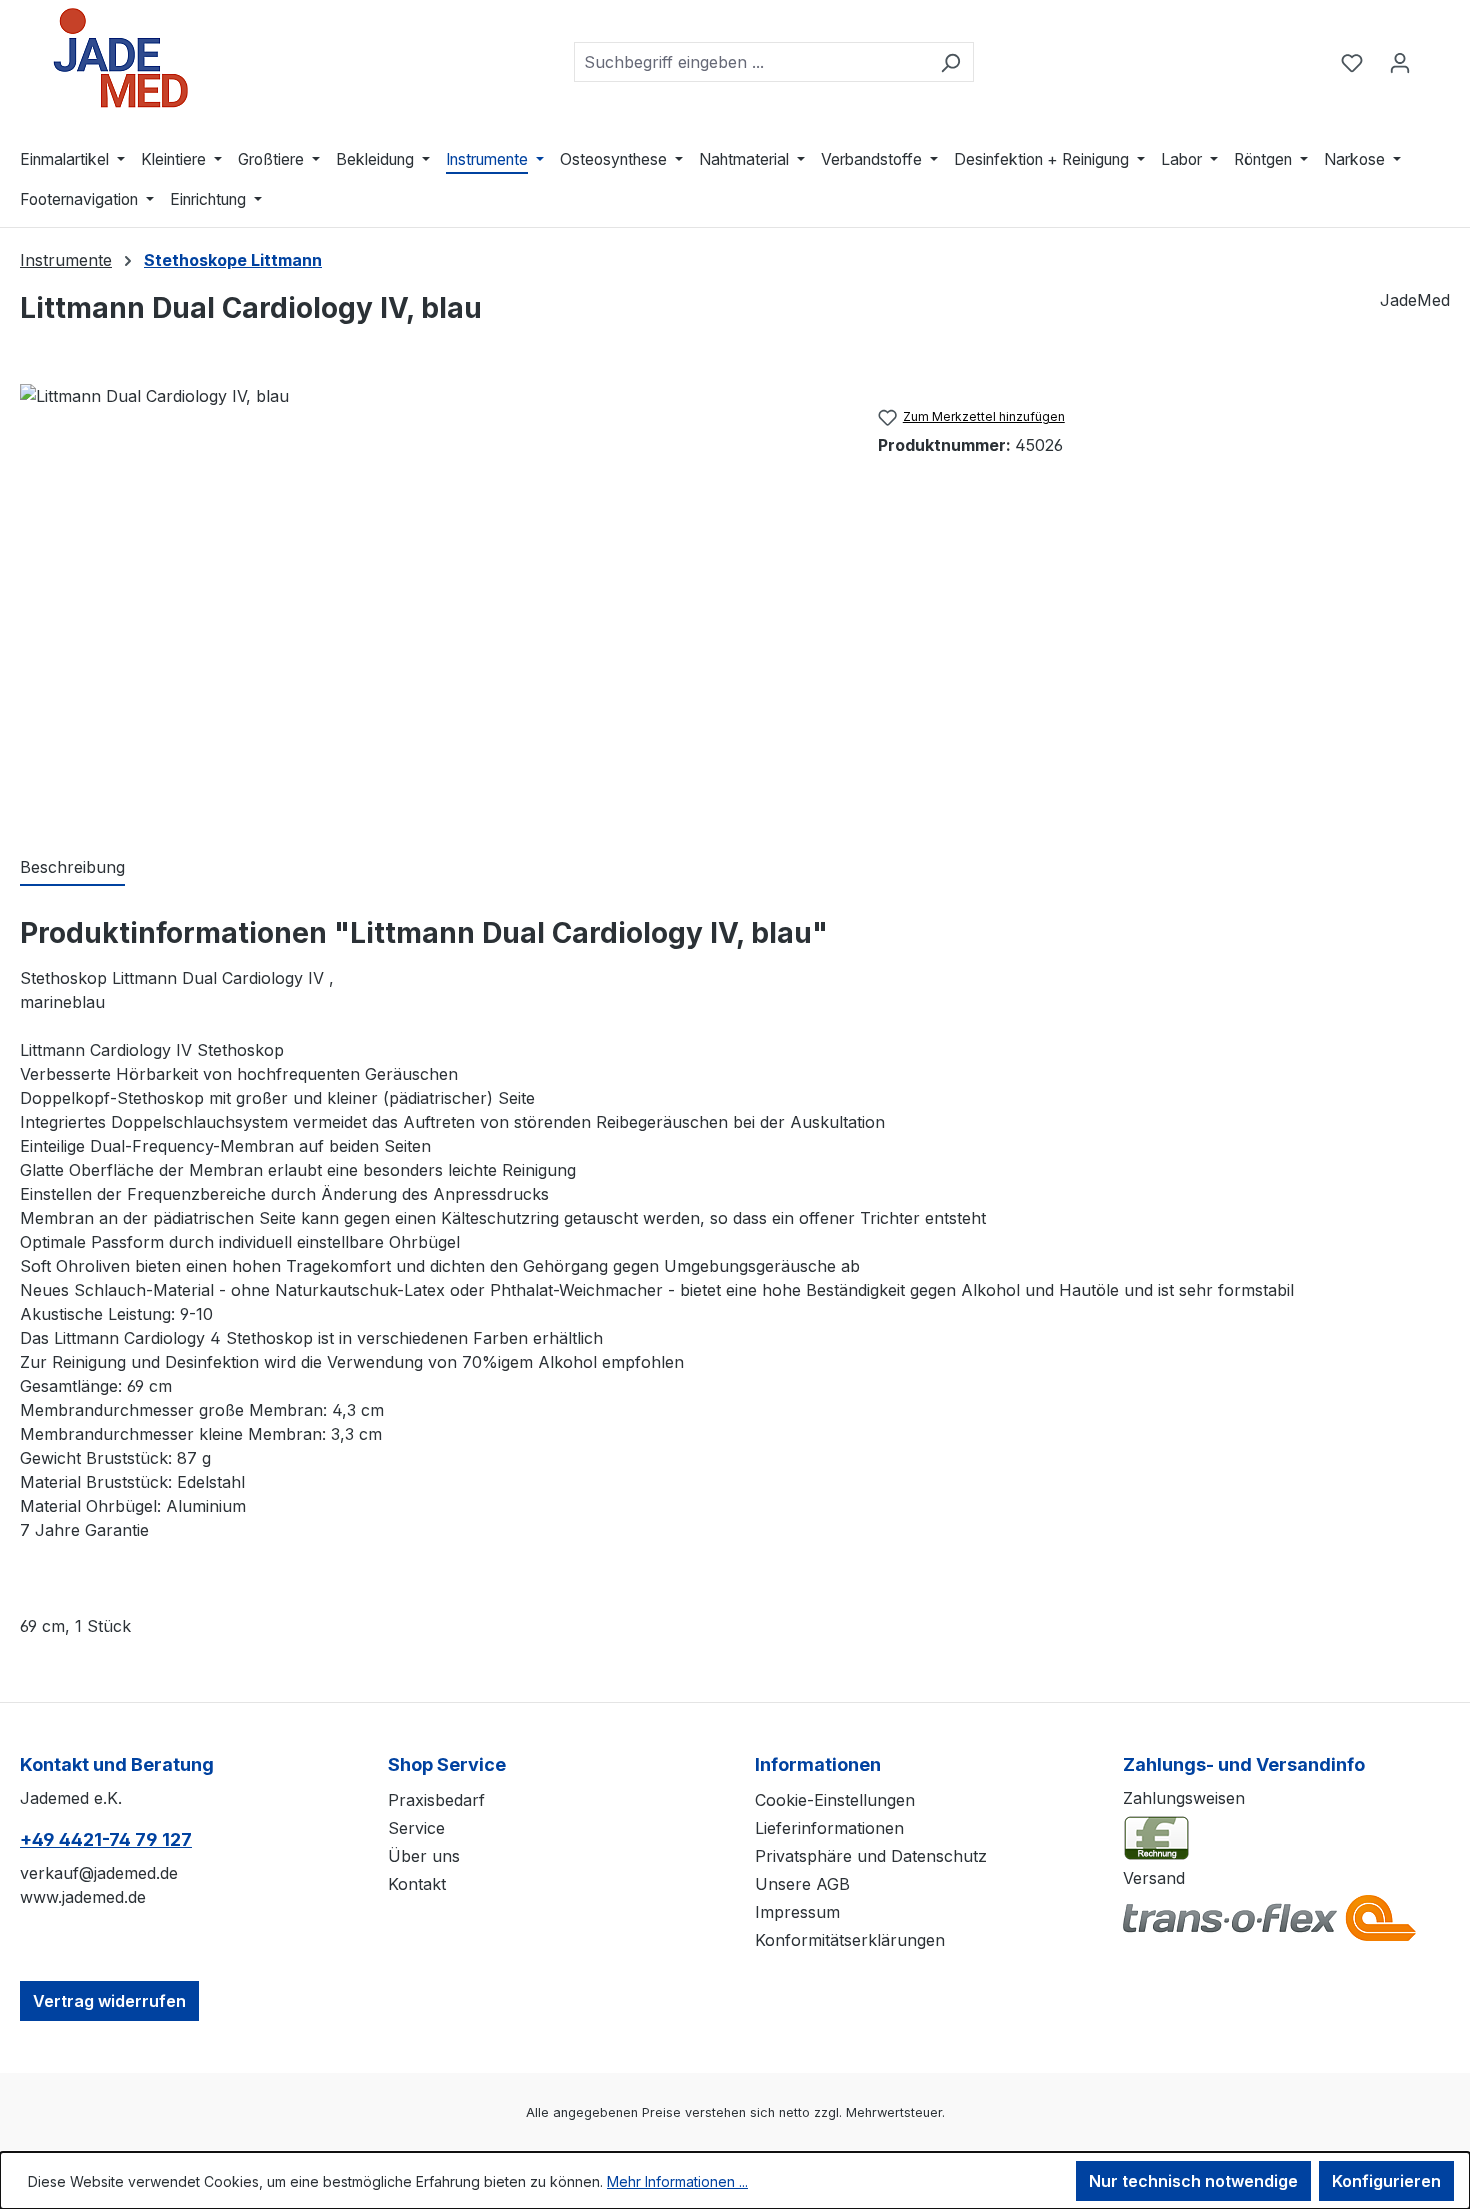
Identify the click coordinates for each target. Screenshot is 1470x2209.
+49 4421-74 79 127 (106, 1839)
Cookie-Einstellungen (835, 1800)
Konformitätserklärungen (850, 1940)
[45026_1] (428, 599)
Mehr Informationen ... (677, 2181)
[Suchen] (950, 62)
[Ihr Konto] (1400, 62)
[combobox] (751, 62)
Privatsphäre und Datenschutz (871, 1856)
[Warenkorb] (1437, 56)
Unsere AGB (802, 1884)
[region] (429, 599)
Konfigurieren (1386, 2181)
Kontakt (417, 1884)
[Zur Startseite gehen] (120, 58)
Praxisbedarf (436, 1800)
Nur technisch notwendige (1193, 2181)
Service (416, 1828)
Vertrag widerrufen (109, 2001)
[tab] (72, 868)
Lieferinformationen (829, 1828)
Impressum (797, 1912)
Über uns (424, 1856)
